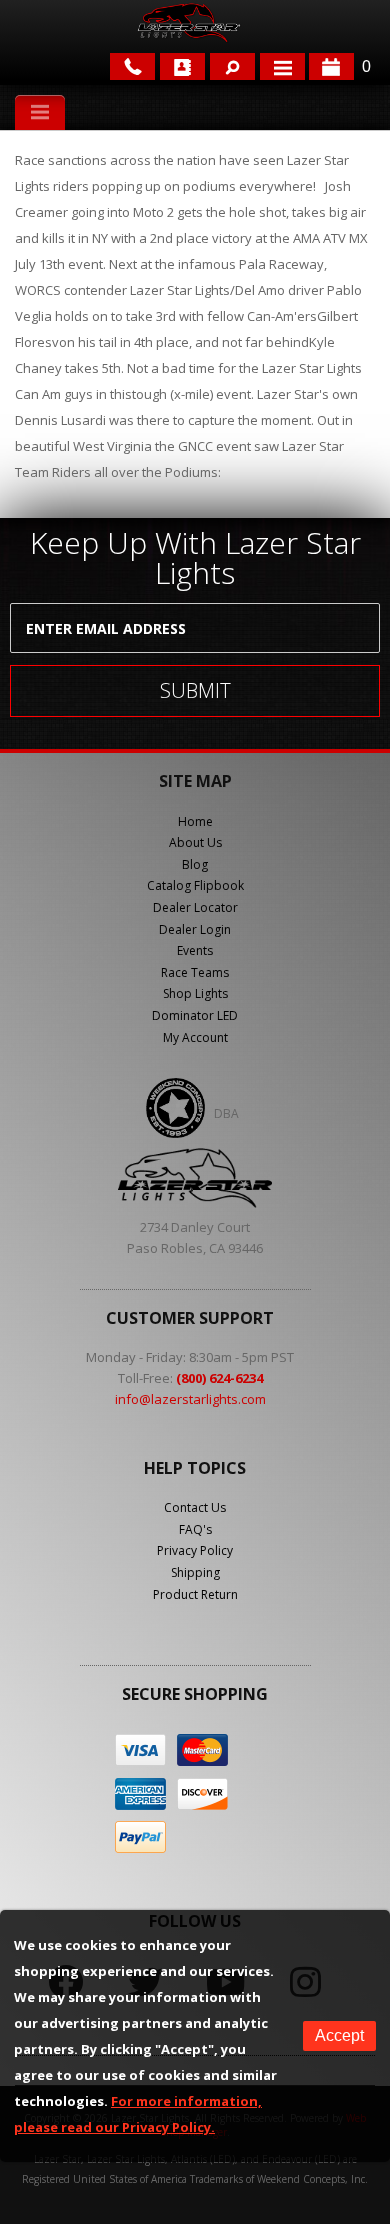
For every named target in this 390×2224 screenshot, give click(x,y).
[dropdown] (282, 66)
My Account (195, 1037)
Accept (339, 2035)
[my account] (182, 66)
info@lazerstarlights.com (190, 1399)
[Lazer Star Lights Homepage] (188, 22)
